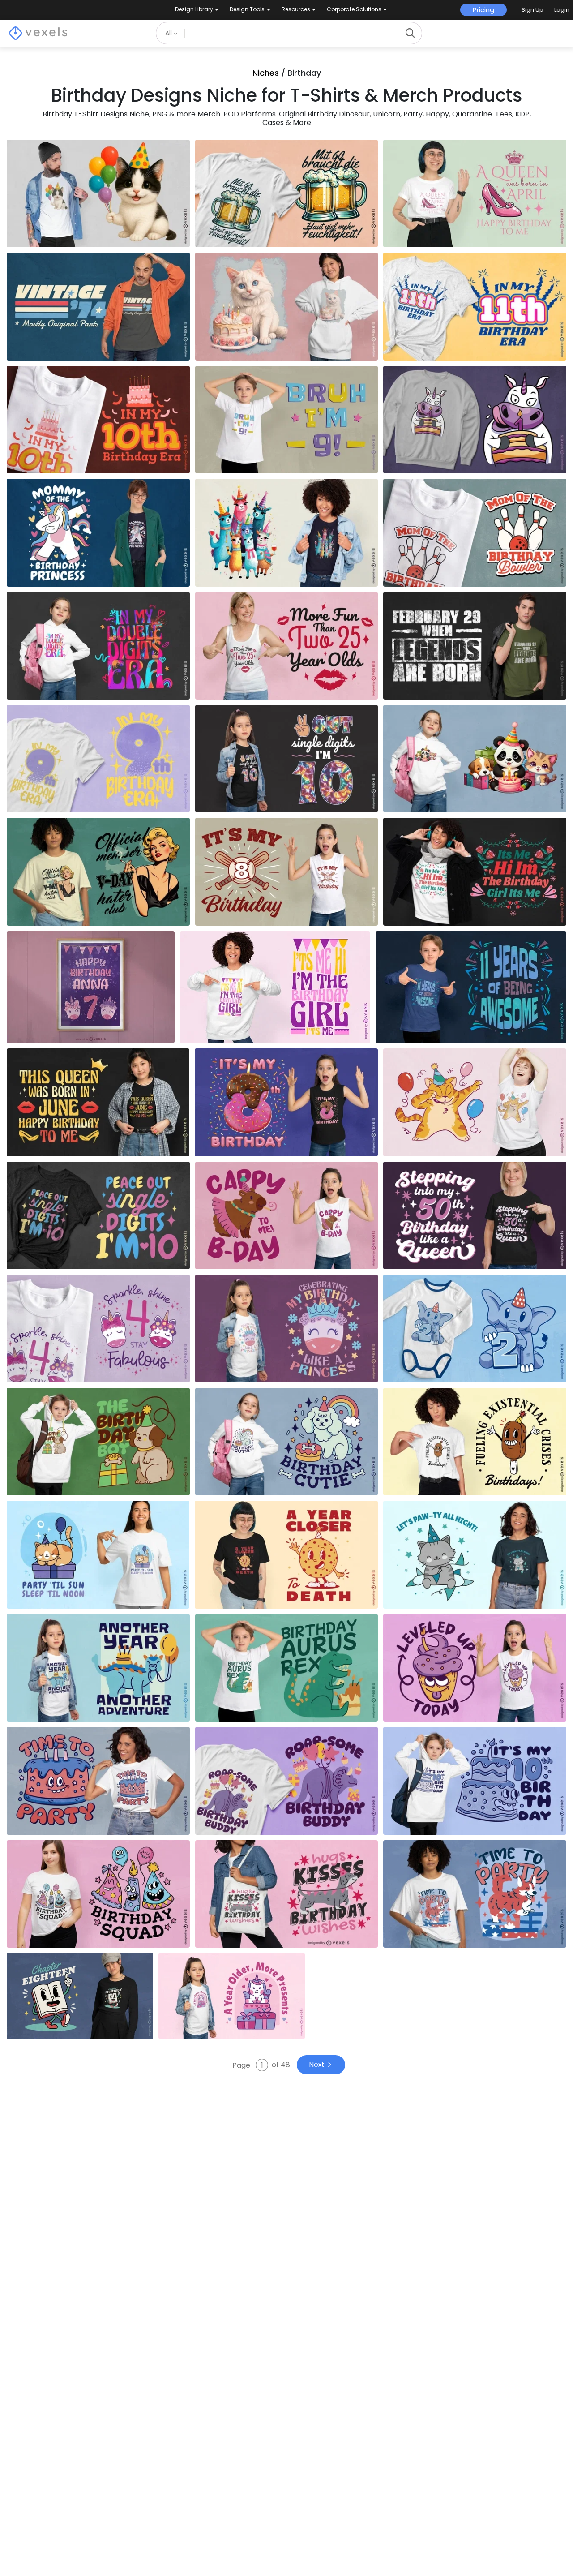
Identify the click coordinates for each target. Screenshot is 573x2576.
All (169, 33)
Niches (266, 73)
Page (242, 2065)
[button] (532, 10)
